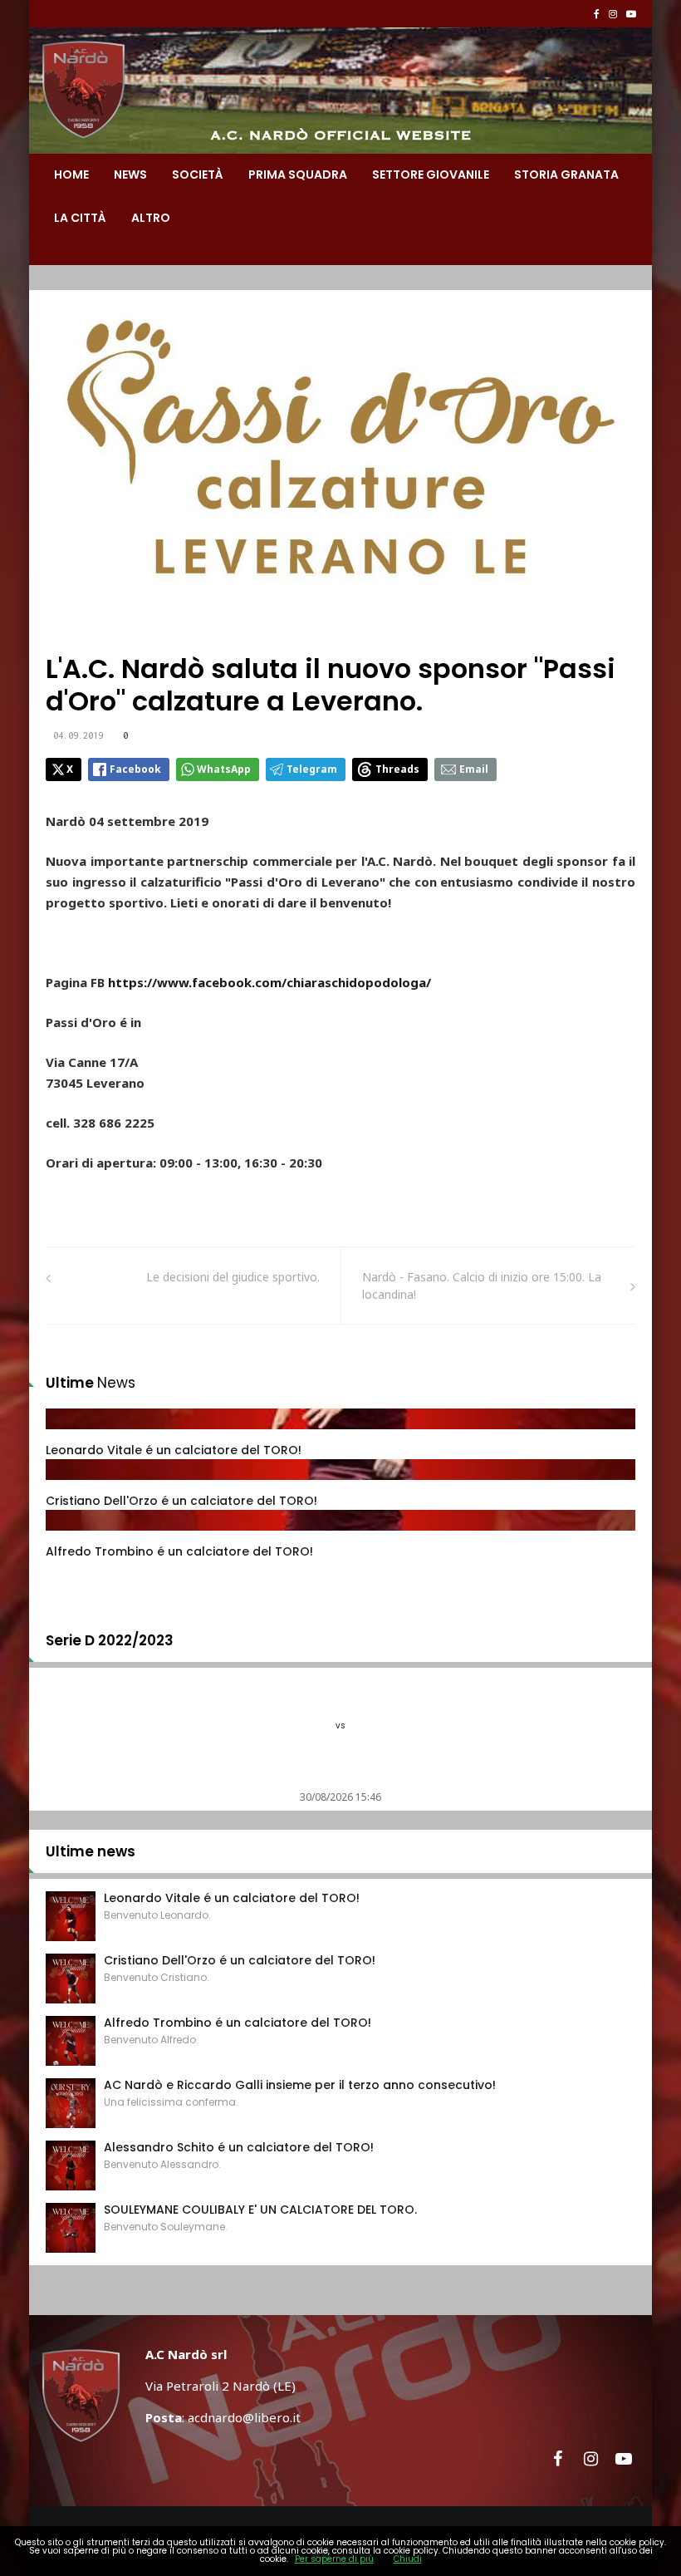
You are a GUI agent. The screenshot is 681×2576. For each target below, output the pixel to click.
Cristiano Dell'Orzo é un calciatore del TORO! (181, 1501)
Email (474, 769)
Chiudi (408, 2559)
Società (198, 175)
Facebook (135, 769)
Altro (151, 218)
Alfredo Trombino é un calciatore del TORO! (179, 1551)
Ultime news (91, 1851)
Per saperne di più (334, 2559)
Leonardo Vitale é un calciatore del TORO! (174, 1450)
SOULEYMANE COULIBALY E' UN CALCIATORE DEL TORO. (260, 2210)
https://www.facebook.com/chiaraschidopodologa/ (269, 982)
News (130, 175)
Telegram (312, 769)
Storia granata (566, 175)
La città (80, 218)
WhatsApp (224, 769)
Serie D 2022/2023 (110, 1640)
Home (71, 175)
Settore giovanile (431, 175)
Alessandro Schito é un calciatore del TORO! (239, 2147)
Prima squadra (298, 175)
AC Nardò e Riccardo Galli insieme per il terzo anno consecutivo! (300, 2085)
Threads (397, 769)
